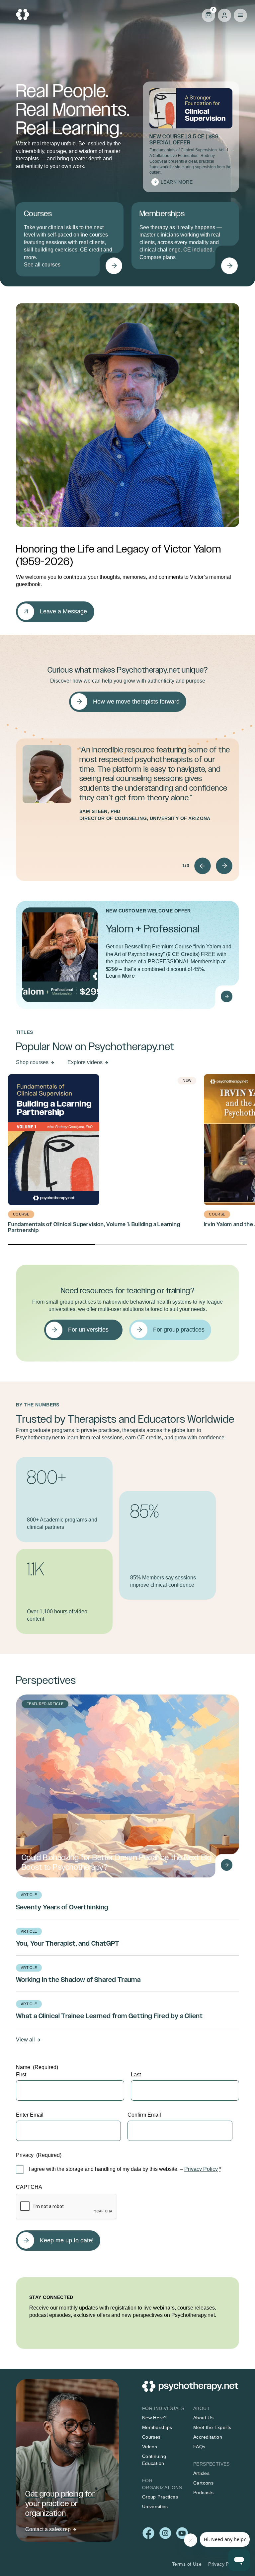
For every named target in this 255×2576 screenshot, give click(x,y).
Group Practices (160, 2497)
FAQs (199, 2447)
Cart (208, 15)
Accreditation (208, 2437)
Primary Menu (240, 15)
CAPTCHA (29, 2187)
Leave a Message (63, 611)
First (21, 2075)
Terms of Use (187, 2564)
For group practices (179, 1330)
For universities (88, 1330)
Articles (201, 2473)
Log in (224, 15)
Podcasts (203, 2493)
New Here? (155, 2418)
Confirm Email (144, 2115)
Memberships (157, 2427)
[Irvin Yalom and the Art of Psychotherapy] (226, 996)
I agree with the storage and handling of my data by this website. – (125, 2169)
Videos (150, 2447)
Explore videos (85, 1062)
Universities (155, 2506)
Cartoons (203, 2483)
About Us (203, 2418)
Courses (151, 2437)
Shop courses (32, 1062)
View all (25, 2040)
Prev (203, 866)
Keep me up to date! (67, 2240)
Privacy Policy (201, 2169)
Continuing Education (154, 2460)
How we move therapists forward (136, 702)
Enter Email (30, 2115)
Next (224, 866)
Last (136, 2075)
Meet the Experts (212, 2427)
